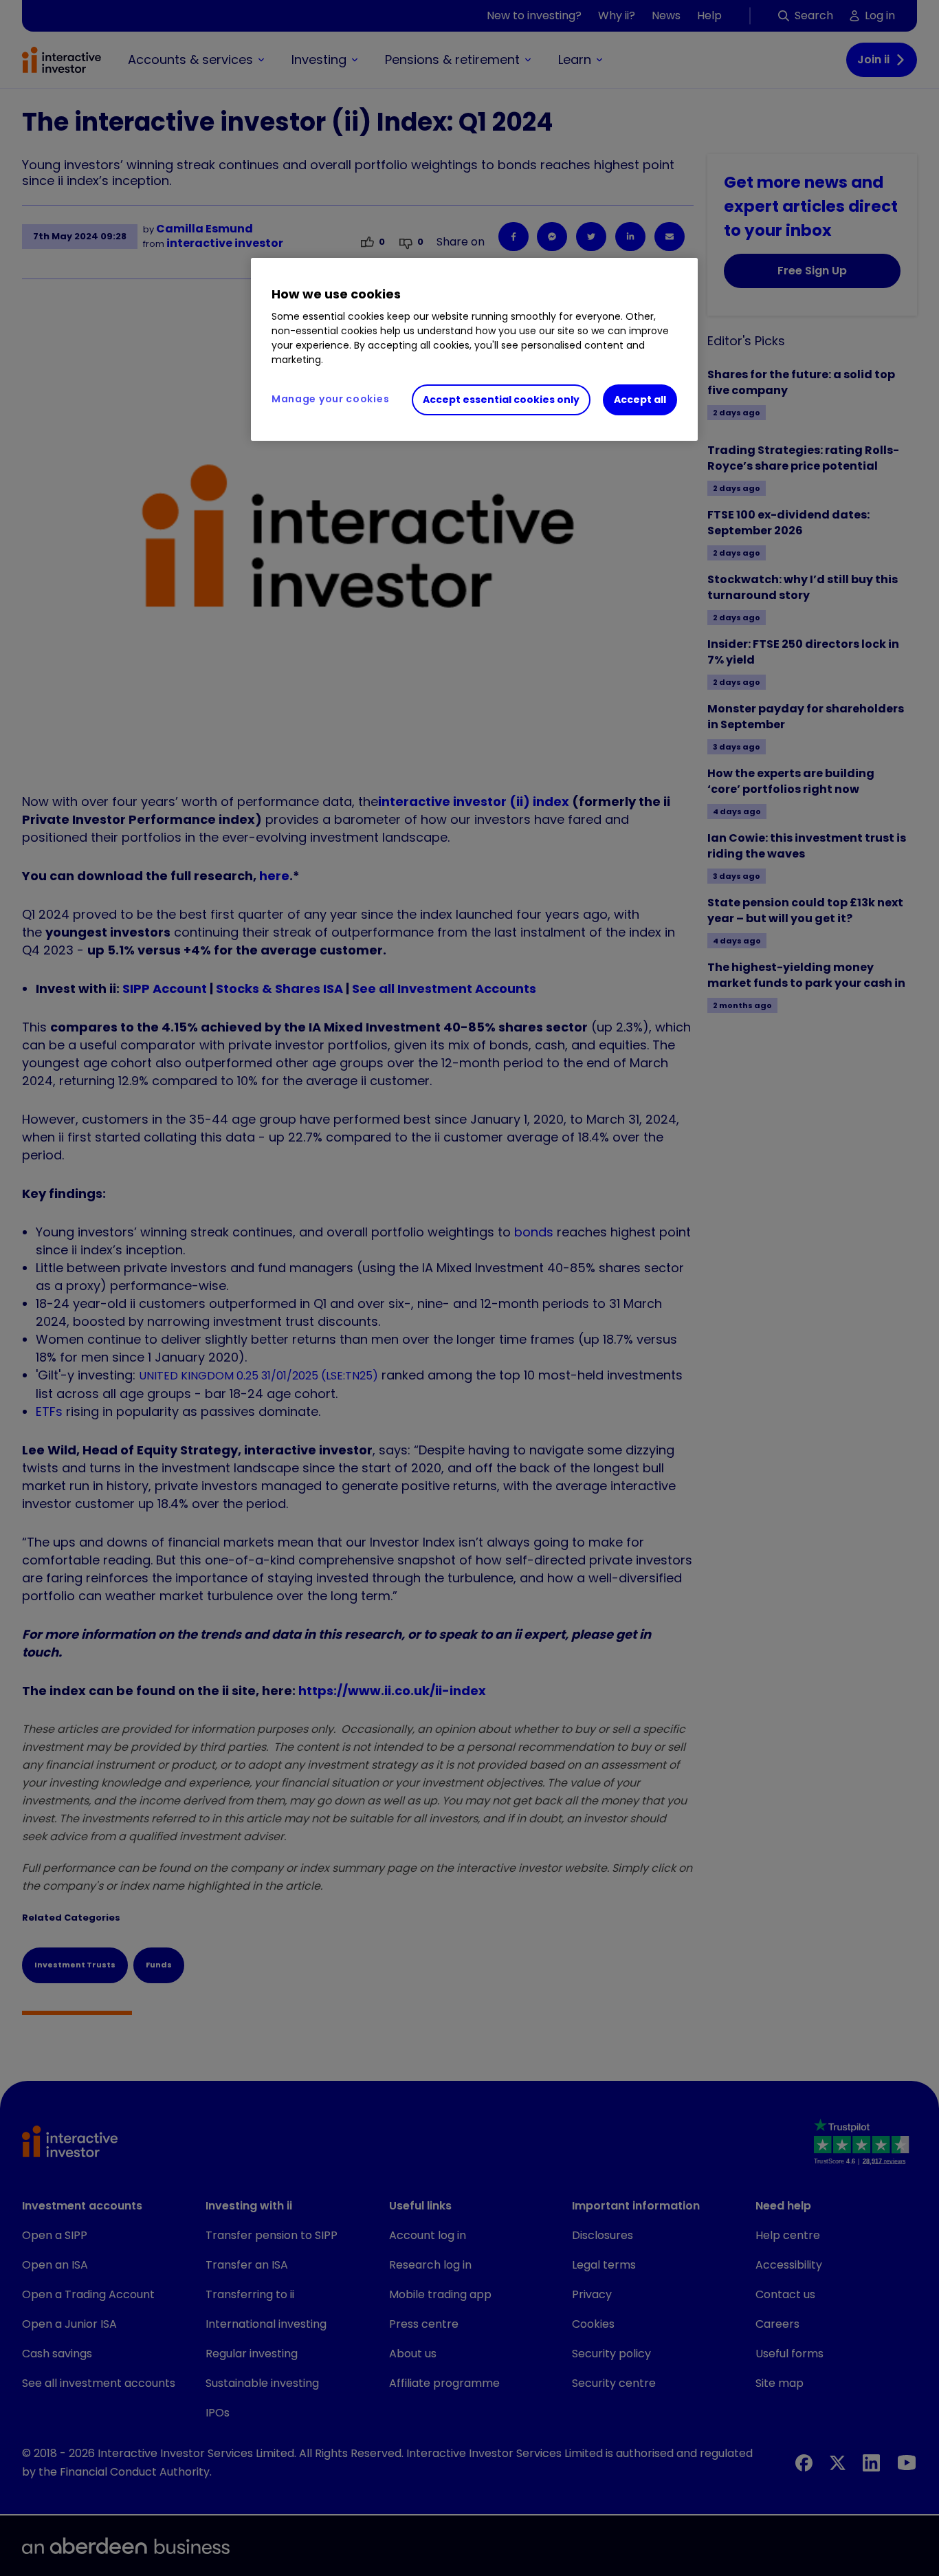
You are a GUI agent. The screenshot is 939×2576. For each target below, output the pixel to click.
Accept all (640, 400)
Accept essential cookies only (501, 400)
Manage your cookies (330, 399)
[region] (474, 349)
